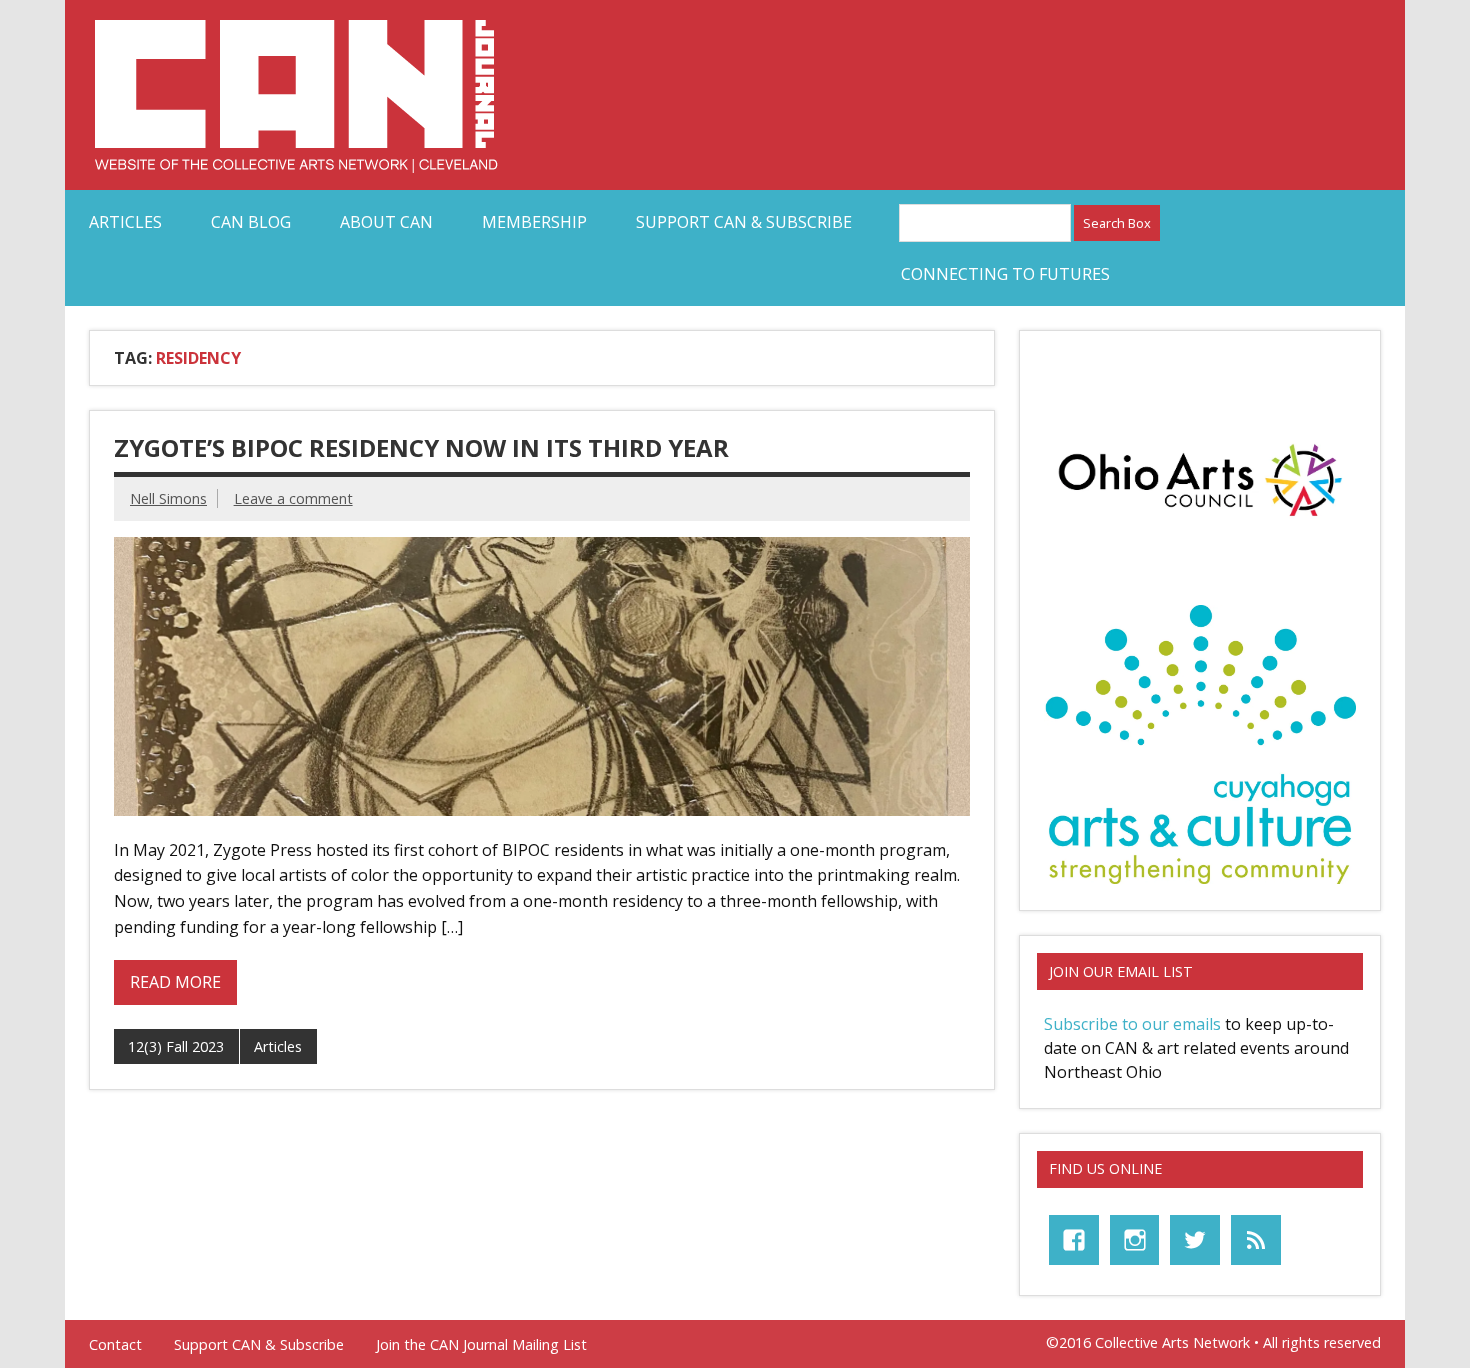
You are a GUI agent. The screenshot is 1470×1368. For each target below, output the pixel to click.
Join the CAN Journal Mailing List (481, 1345)
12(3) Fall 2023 (176, 1046)
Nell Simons (168, 498)
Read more (175, 982)
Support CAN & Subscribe (744, 222)
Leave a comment (293, 498)
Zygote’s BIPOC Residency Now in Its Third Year (421, 447)
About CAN (386, 222)
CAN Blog (251, 222)
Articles (125, 222)
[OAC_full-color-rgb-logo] (1200, 522)
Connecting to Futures (1005, 274)
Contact (115, 1345)
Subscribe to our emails (1132, 1024)
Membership (534, 222)
